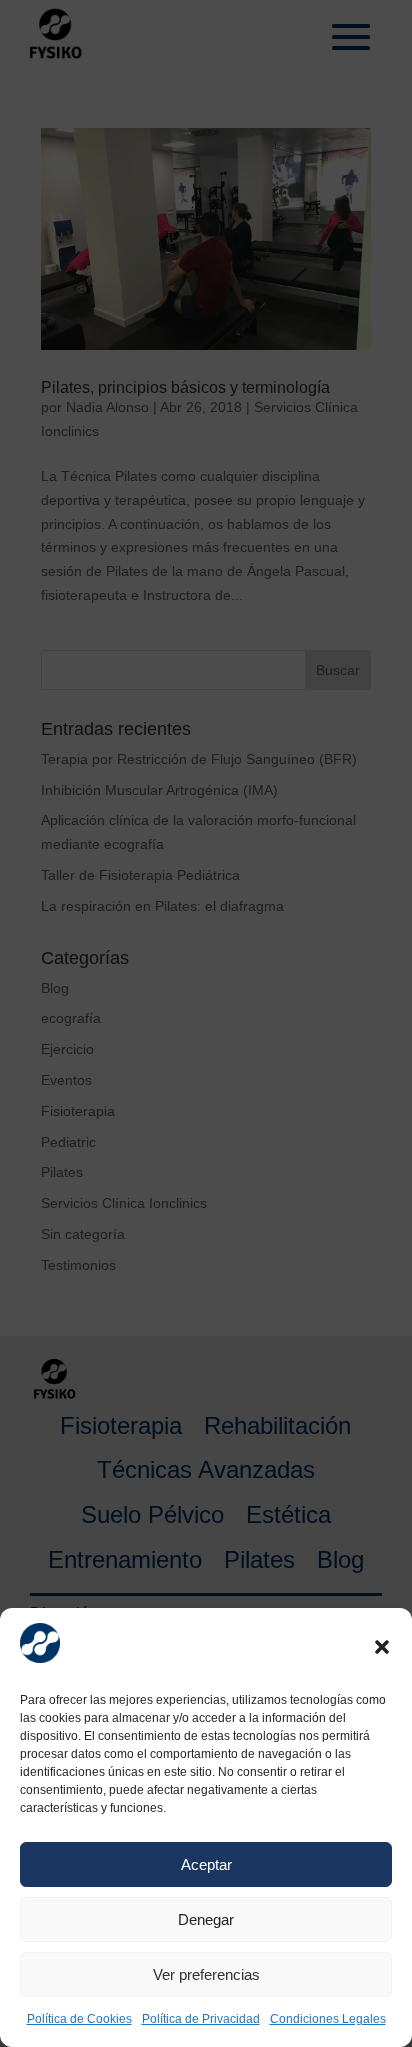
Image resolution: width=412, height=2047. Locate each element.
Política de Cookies (79, 2019)
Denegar (206, 1919)
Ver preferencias (206, 1974)
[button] (382, 1647)
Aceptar (206, 1864)
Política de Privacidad (201, 2019)
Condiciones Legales (328, 2019)
